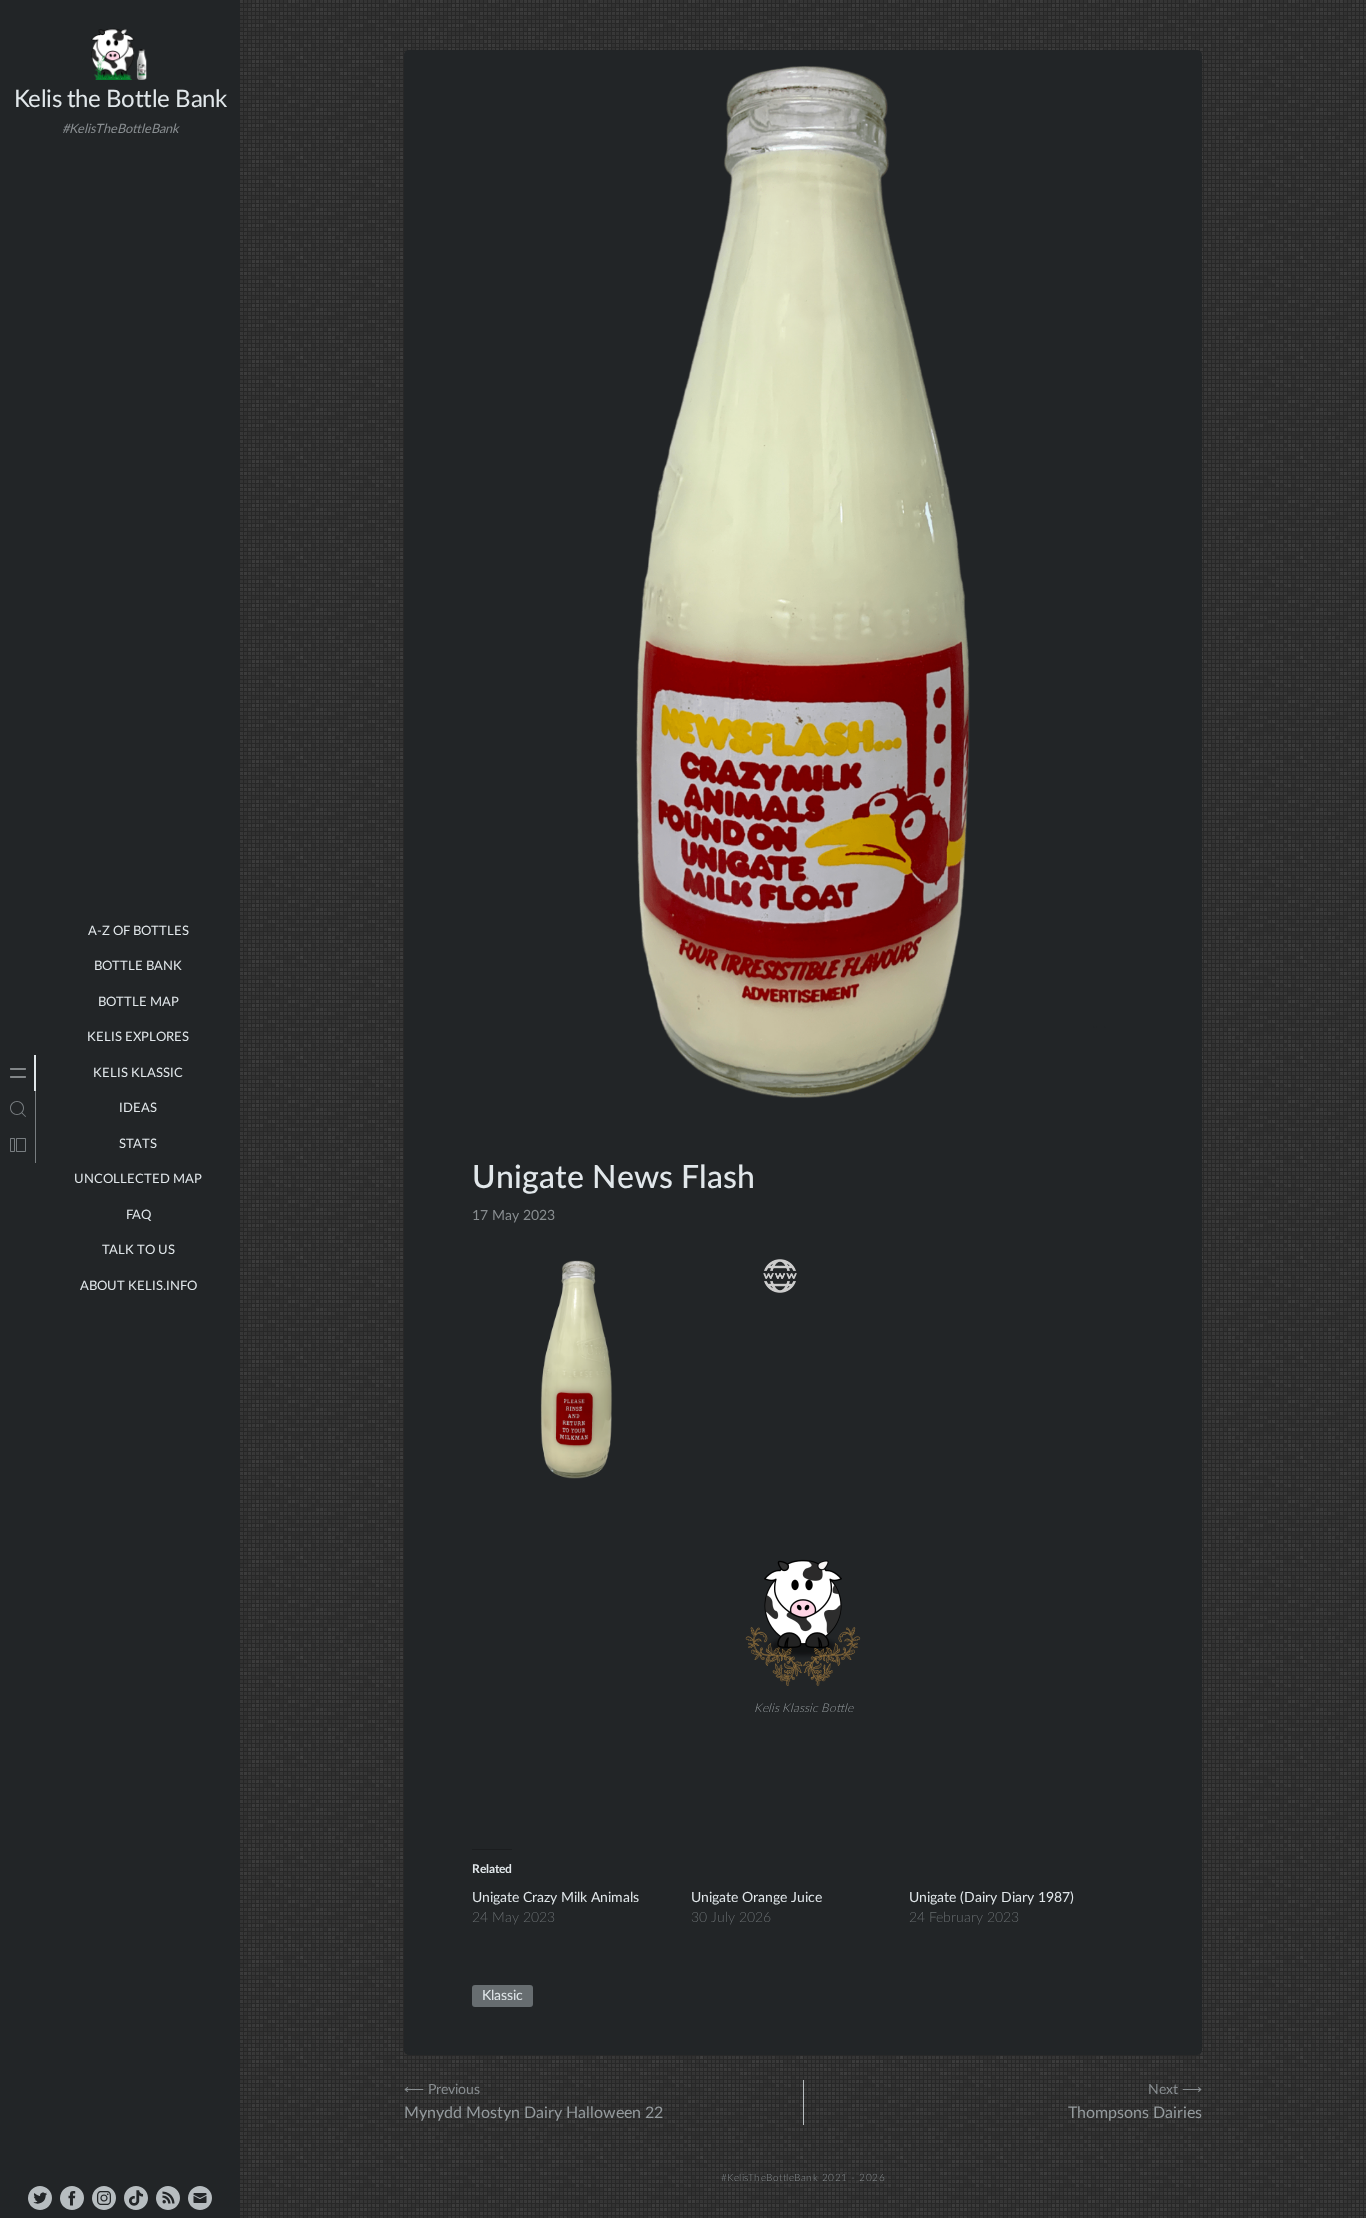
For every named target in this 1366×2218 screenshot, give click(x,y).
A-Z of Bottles (138, 931)
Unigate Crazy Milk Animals (555, 1898)
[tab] (18, 1073)
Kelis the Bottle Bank (120, 100)
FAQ (138, 1215)
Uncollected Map (138, 1179)
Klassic (502, 1996)
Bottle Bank (138, 966)
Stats (138, 1144)
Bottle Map (138, 1002)
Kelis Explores (138, 1037)
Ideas (138, 1108)
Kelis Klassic (138, 1073)
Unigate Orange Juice (756, 1898)
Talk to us (138, 1250)
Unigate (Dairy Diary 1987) (991, 1898)
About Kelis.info (138, 1286)
